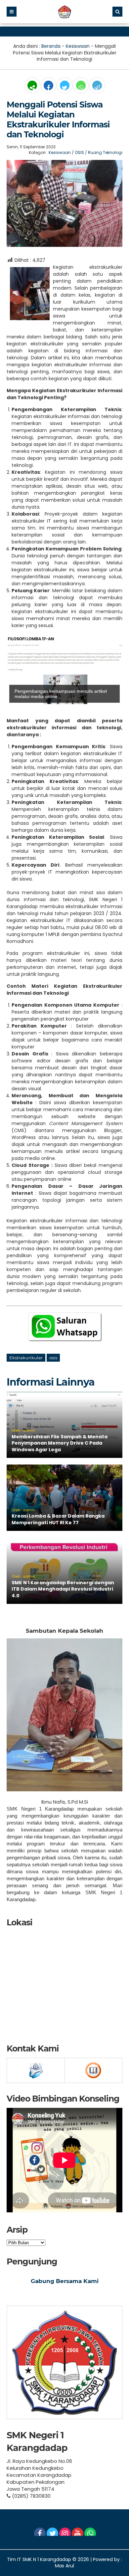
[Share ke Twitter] (65, 88)
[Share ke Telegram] (97, 88)
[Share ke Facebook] (49, 88)
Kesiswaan (78, 46)
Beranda (51, 46)
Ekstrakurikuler (26, 1358)
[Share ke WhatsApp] (81, 86)
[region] (64, 671)
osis (53, 1358)
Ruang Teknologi (105, 152)
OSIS (79, 152)
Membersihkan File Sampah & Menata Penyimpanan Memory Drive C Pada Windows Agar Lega (60, 1443)
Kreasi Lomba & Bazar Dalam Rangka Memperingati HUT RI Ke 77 (58, 1519)
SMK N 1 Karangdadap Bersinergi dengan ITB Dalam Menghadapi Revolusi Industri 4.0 (63, 1589)
